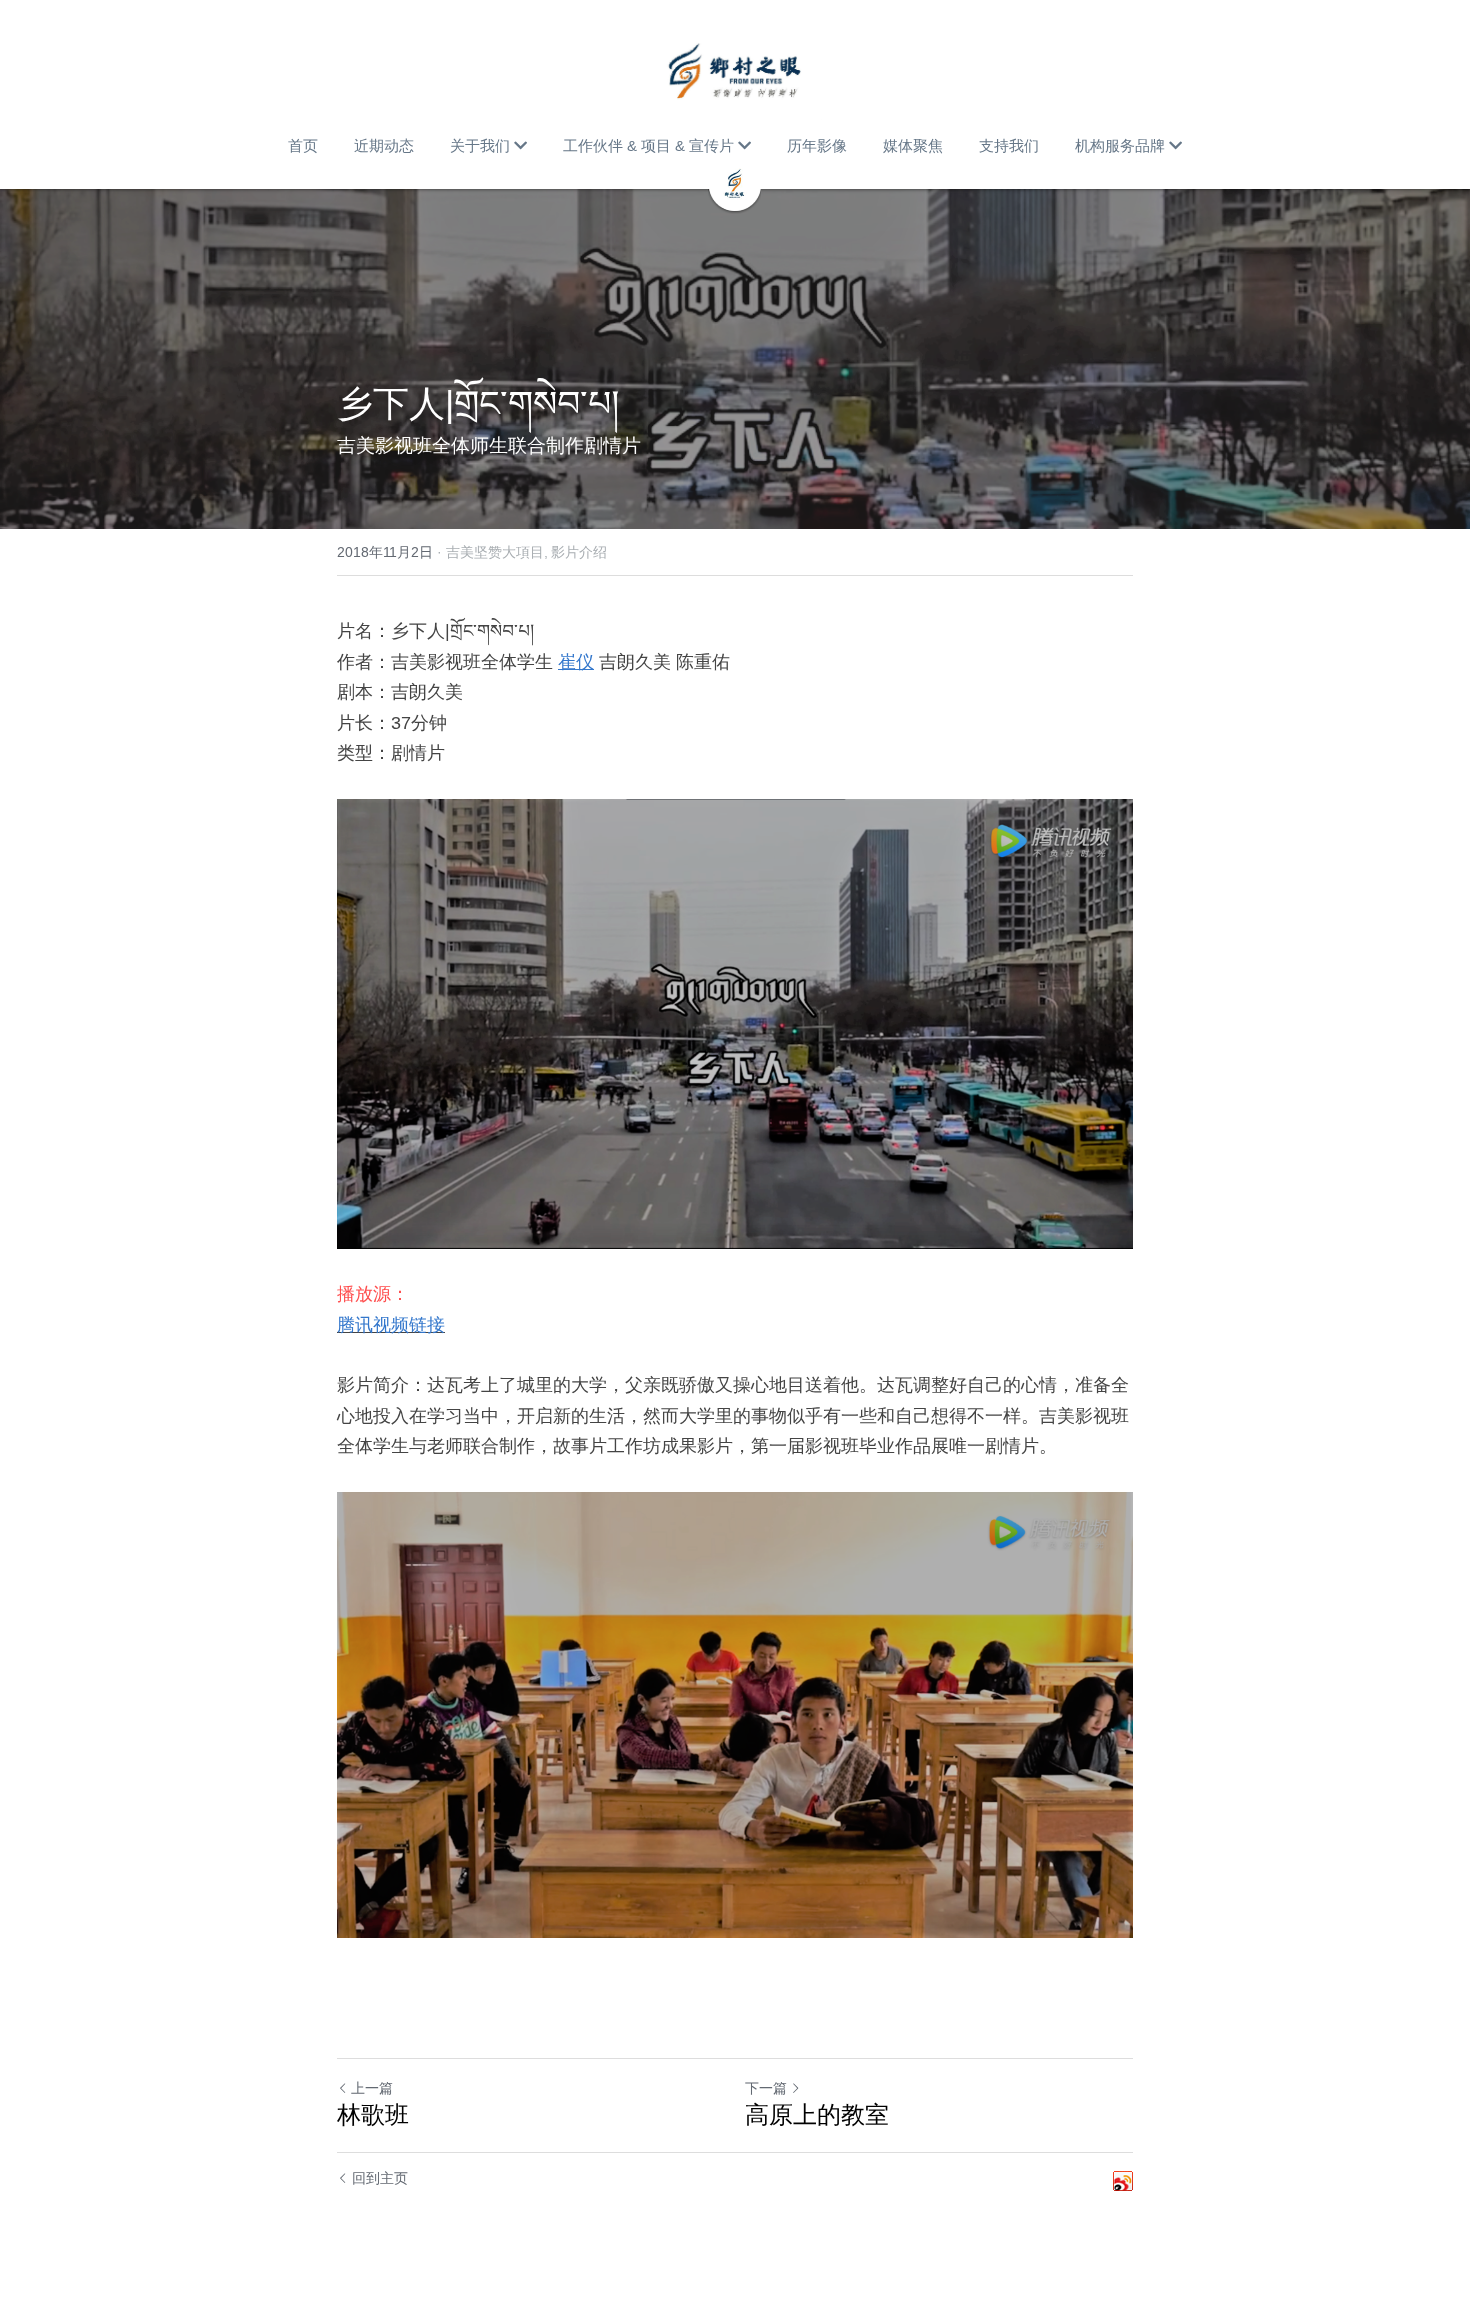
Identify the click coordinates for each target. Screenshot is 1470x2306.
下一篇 (766, 2088)
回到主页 (380, 2178)
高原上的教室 (817, 2114)
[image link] (735, 70)
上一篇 (372, 2088)
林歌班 (373, 2114)
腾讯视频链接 (391, 1325)
